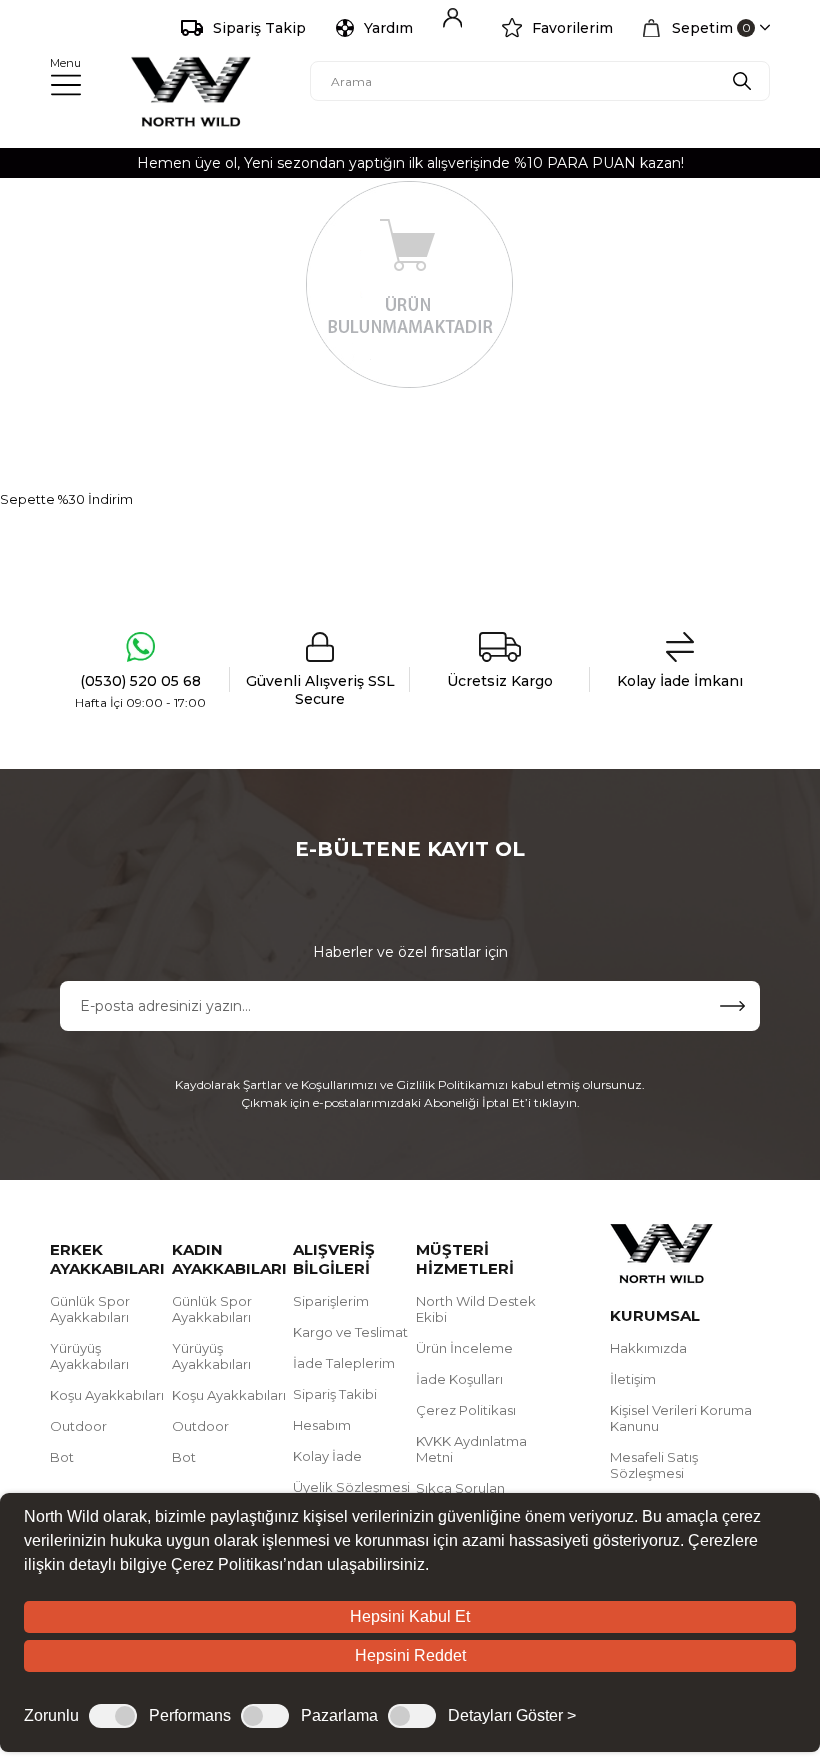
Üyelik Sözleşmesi (351, 1487)
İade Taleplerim (344, 1363)
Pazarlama (339, 1716)
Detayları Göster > (512, 1716)
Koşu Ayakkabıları (107, 1395)
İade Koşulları (459, 1379)
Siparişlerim (331, 1301)
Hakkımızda (648, 1348)
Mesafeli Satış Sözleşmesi (654, 1465)
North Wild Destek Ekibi (476, 1309)
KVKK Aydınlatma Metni (471, 1449)
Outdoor (78, 1426)
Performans (190, 1716)
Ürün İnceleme (464, 1348)
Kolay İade (327, 1456)
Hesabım (322, 1425)
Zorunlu (51, 1716)
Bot (62, 1457)
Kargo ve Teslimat (350, 1332)
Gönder (732, 1006)
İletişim (633, 1379)
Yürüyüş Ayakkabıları (89, 1356)
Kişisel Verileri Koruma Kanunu (681, 1418)
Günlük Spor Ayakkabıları (90, 1309)
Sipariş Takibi (335, 1394)
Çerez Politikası (466, 1410)
